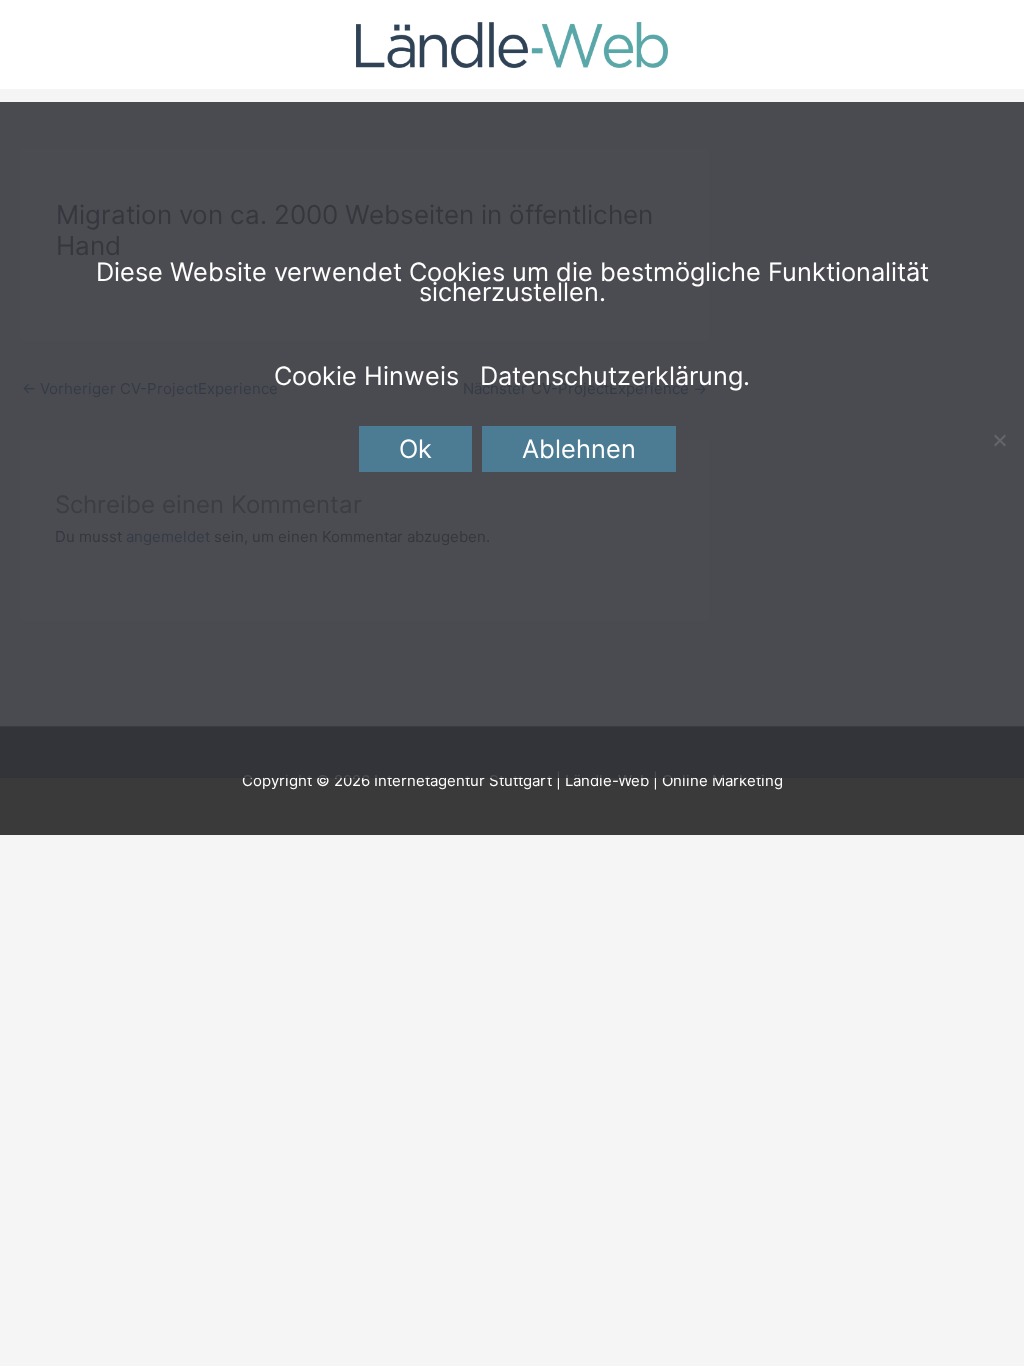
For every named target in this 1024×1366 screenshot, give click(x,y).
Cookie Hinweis (366, 375)
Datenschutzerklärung (611, 375)
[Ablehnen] (999, 440)
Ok (415, 448)
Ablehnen (579, 448)
